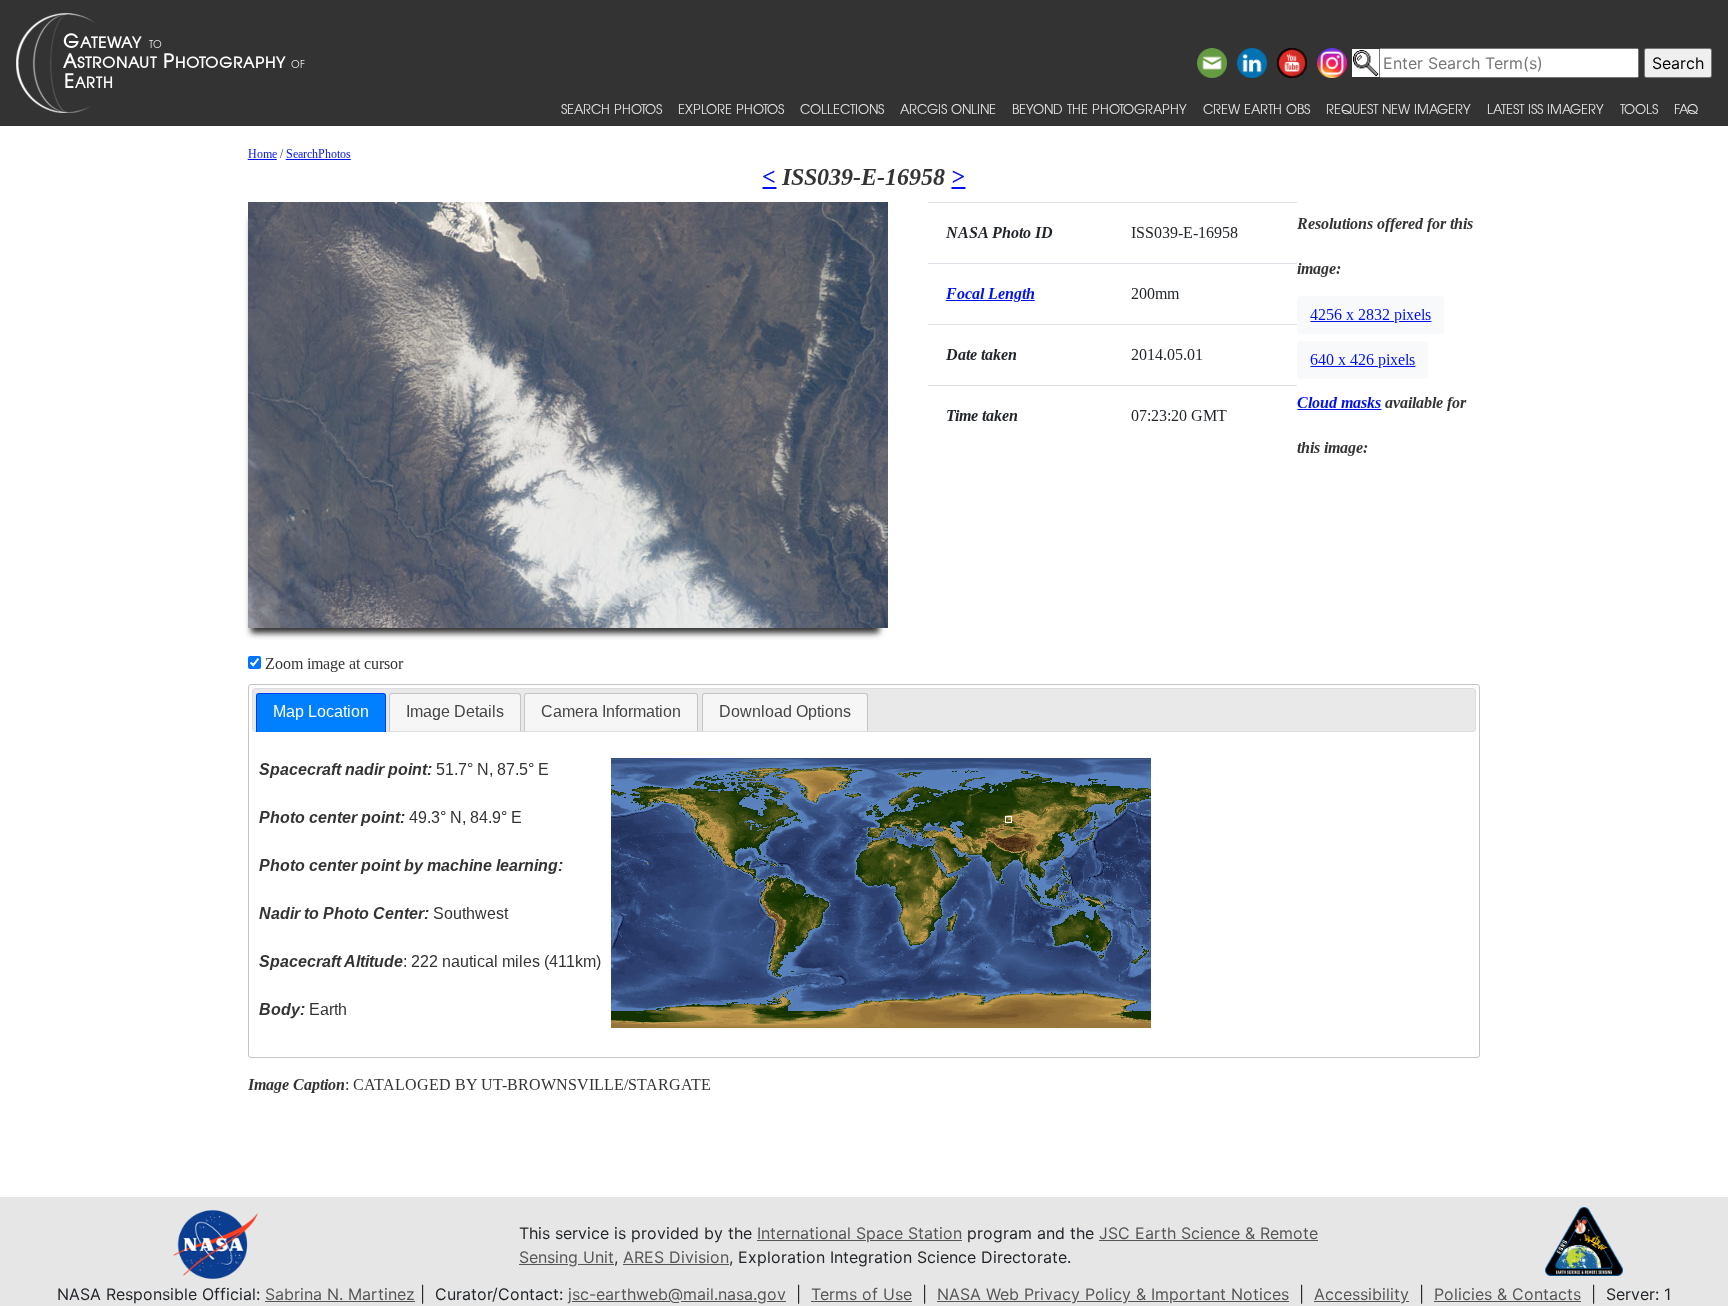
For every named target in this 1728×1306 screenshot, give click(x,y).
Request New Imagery (1398, 108)
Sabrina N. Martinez (340, 1294)
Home (262, 154)
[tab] (321, 712)
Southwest (383, 913)
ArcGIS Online (948, 108)
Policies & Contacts (1507, 1294)
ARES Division (676, 1257)
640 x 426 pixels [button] (1362, 359)
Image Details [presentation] (455, 711)
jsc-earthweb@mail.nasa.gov (677, 1294)
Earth (303, 1009)
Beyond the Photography (1099, 108)
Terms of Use (861, 1294)
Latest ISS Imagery (1545, 108)
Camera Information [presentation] (611, 711)
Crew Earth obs (1256, 108)
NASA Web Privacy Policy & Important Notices (1113, 1294)
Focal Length (990, 293)
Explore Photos (731, 108)
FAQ (1686, 108)
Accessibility (1361, 1294)
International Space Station (859, 1233)
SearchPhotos (318, 154)
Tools (1639, 108)
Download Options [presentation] (785, 711)
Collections (842, 108)
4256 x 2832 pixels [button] (1370, 314)
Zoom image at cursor (332, 663)
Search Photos (611, 108)
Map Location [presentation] (321, 711)
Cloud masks (1339, 402)
